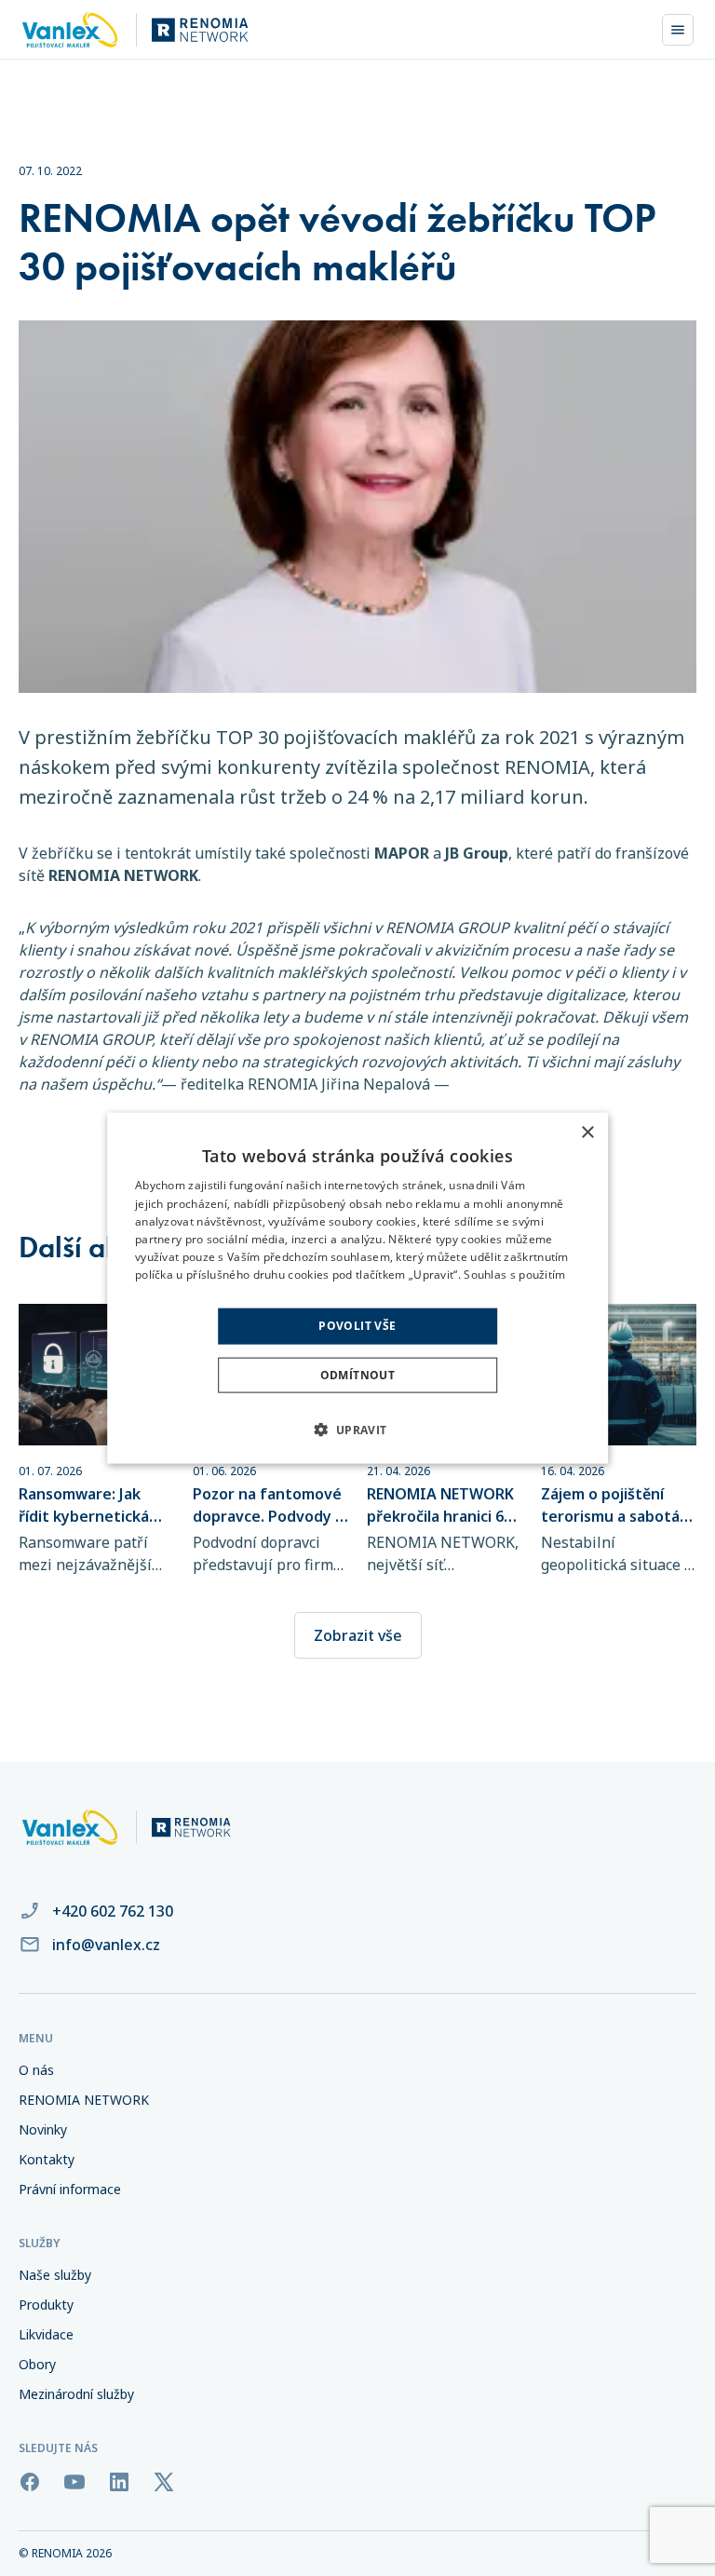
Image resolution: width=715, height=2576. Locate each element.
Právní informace (70, 2189)
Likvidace (46, 2334)
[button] (357, 1429)
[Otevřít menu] (678, 30)
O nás (36, 2070)
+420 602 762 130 (113, 1911)
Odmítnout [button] (358, 1374)
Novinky (43, 2129)
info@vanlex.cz (106, 1945)
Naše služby (55, 2275)
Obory (37, 2364)
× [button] (587, 1133)
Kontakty (47, 2159)
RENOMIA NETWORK (84, 2100)
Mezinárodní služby (76, 2394)
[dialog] (357, 1288)
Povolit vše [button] (357, 1326)
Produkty (46, 2305)
